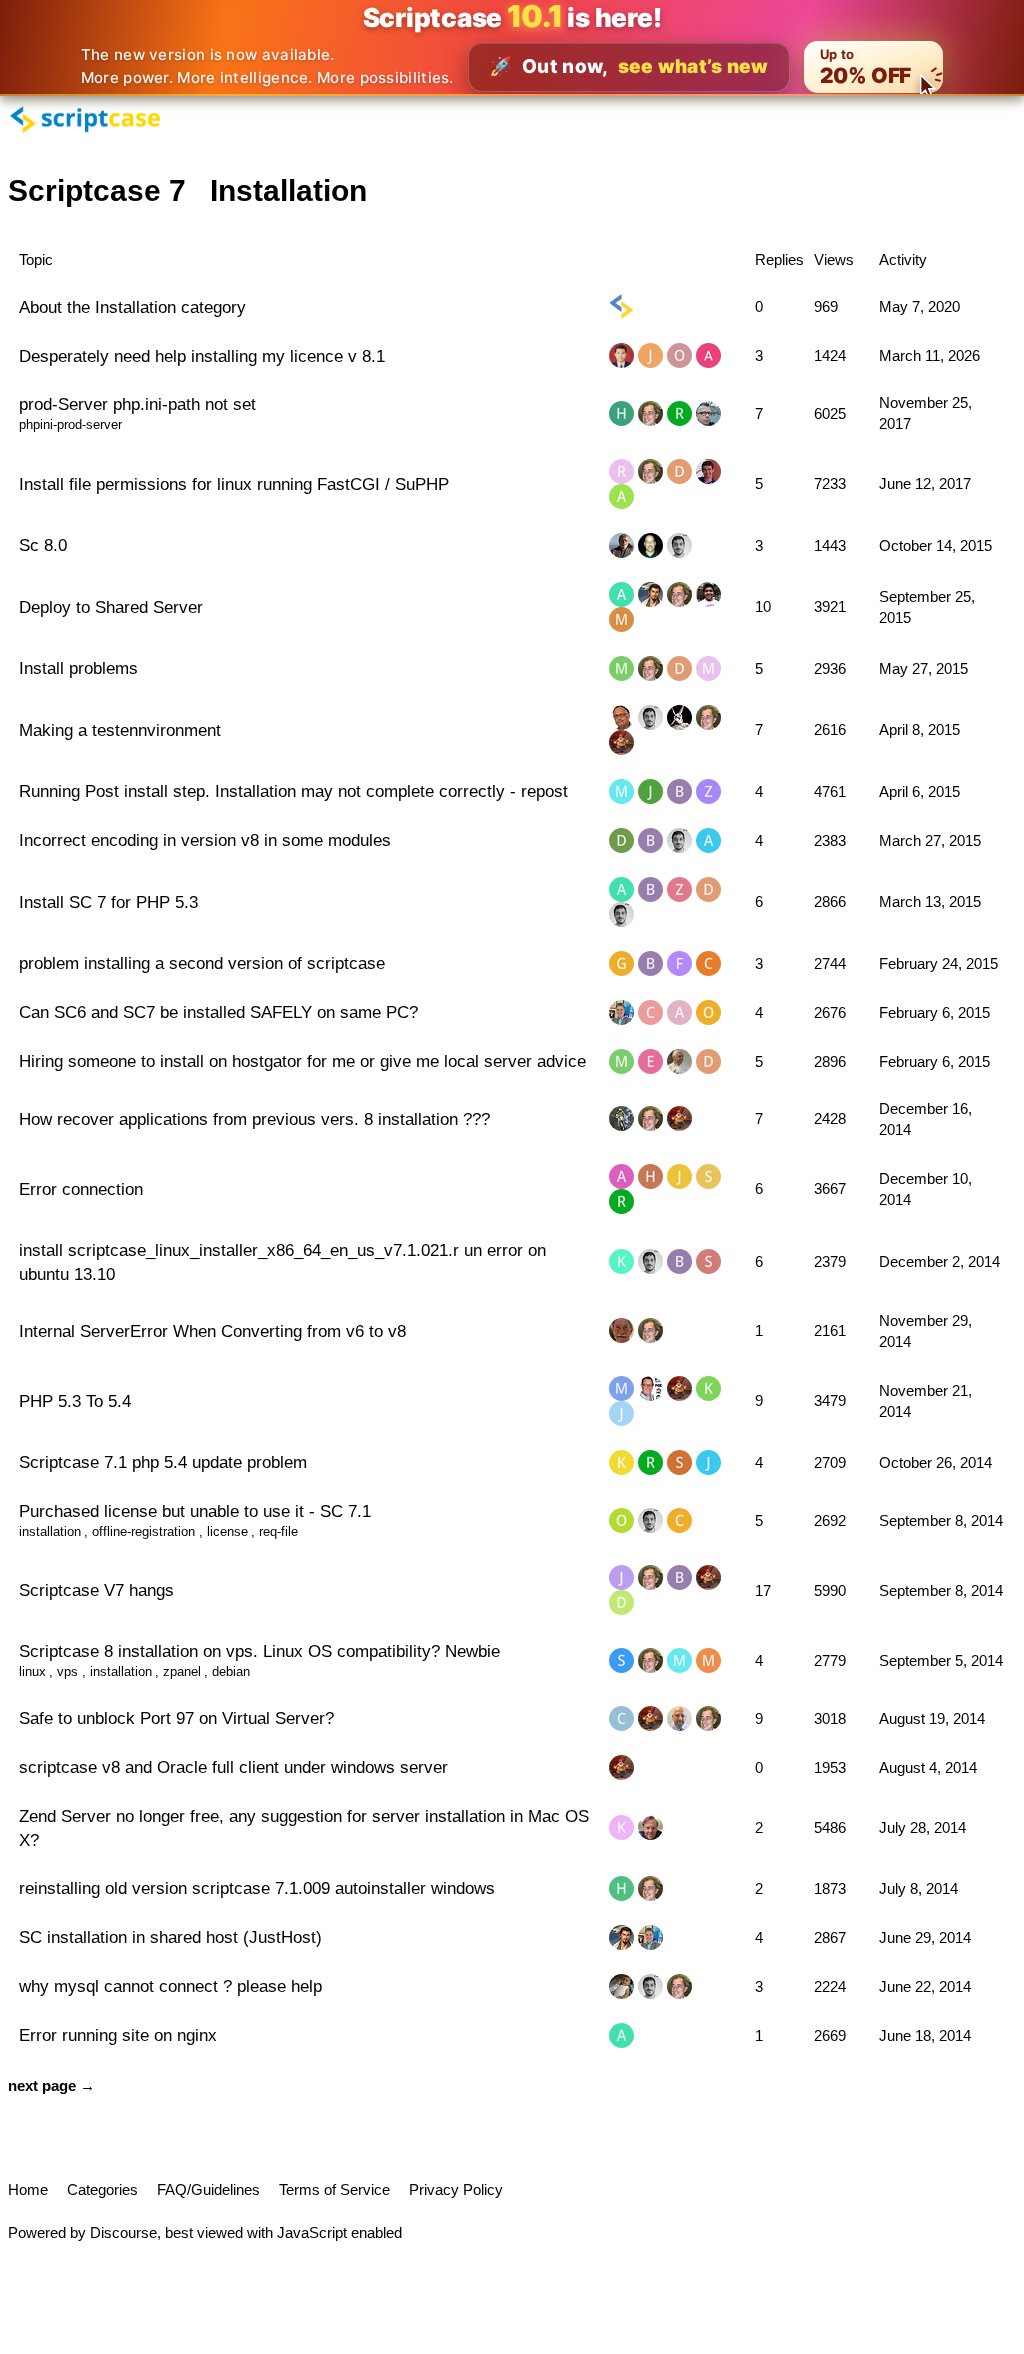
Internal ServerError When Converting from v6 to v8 (212, 1331)
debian (231, 1671)
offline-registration (143, 1531)
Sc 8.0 (43, 545)
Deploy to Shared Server (111, 607)
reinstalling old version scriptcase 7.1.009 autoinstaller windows (257, 1888)
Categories (102, 2189)
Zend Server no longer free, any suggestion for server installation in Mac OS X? (304, 1828)
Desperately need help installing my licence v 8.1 (202, 356)
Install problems (78, 668)
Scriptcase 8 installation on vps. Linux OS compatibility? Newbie (259, 1651)
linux (32, 1671)
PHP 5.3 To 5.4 (75, 1401)
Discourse (123, 2232)
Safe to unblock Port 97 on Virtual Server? (176, 1718)
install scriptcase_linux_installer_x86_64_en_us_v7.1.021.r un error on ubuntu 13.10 (282, 1262)
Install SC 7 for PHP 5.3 (108, 902)
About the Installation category (132, 307)
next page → (51, 2085)
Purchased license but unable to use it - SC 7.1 (195, 1511)
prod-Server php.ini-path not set (137, 404)
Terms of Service (334, 2189)
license (227, 1531)
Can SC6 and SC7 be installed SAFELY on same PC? (218, 1012)
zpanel (182, 1671)
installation (50, 1531)
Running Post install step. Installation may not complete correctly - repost (293, 791)
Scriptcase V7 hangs (96, 1590)
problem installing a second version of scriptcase (202, 963)
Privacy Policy (456, 2189)
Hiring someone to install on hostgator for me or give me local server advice (302, 1061)
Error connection (81, 1189)
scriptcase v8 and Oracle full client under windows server (233, 1767)
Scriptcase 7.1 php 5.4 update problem (163, 1462)
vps (67, 1671)
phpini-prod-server (70, 424)
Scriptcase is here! (512, 17)
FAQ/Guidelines (208, 2189)
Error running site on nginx (118, 2035)
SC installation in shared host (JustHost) (170, 1937)
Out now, (629, 66)
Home (28, 2189)
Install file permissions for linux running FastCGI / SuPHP (234, 484)
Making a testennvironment (120, 730)
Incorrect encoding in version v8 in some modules (205, 840)
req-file (278, 1531)
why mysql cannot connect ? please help (170, 1986)
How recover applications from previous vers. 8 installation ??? (254, 1119)
